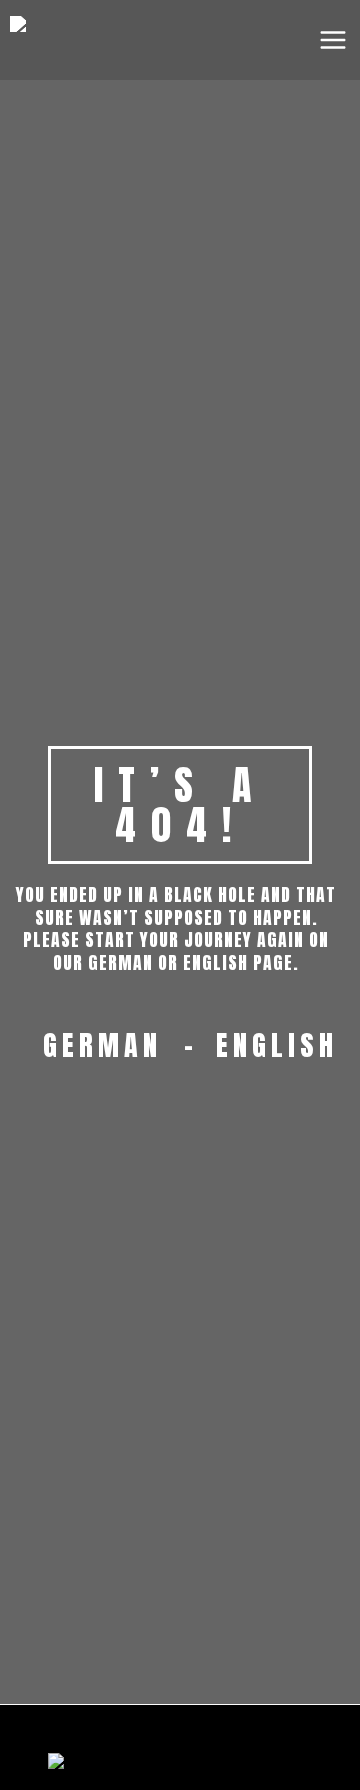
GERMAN (102, 1045)
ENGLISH (277, 1045)
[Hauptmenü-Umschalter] (333, 40)
